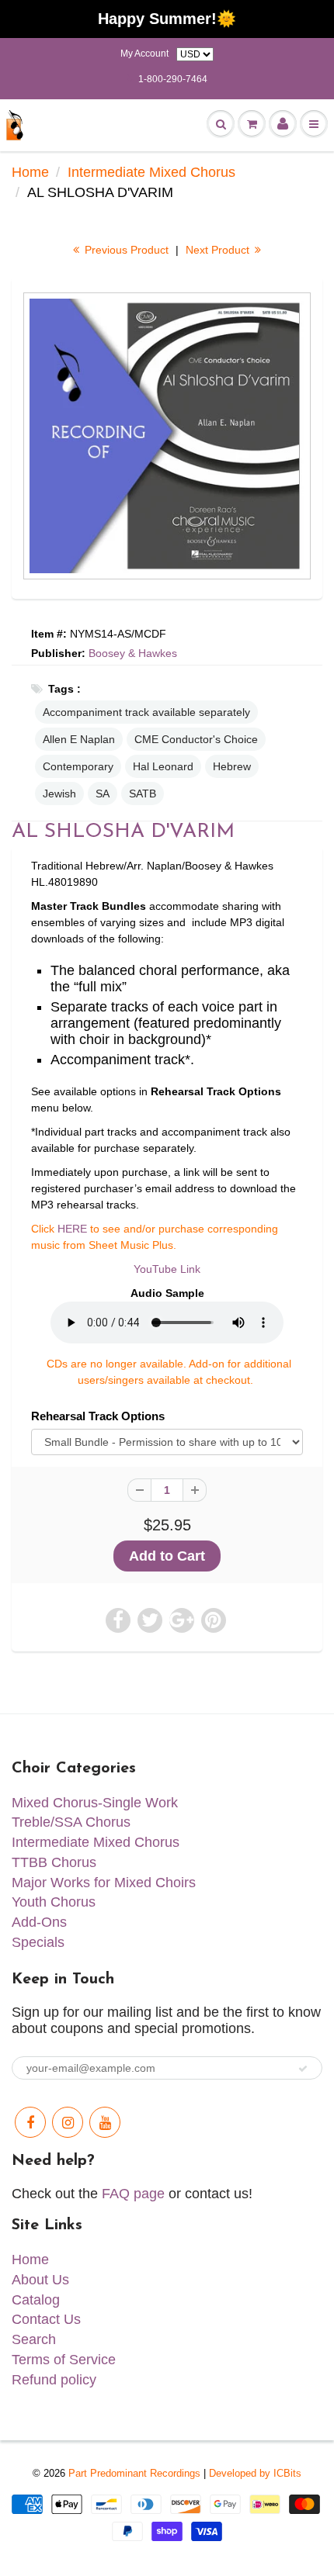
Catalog (36, 2300)
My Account (144, 54)
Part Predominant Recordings (134, 2473)
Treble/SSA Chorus (71, 1822)
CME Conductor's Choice (196, 739)
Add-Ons (39, 1922)
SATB (143, 794)
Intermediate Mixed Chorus (151, 172)
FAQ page (133, 2194)
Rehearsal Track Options (98, 1416)
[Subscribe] (303, 2069)
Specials (38, 1942)
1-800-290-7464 (173, 79)
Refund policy (54, 2380)
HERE (72, 1229)
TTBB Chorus (54, 1862)
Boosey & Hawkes (133, 653)
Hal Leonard (163, 766)
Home (30, 172)
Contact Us (46, 2319)
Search (34, 2339)
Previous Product (125, 250)
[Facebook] (30, 2122)
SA (103, 794)
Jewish (59, 794)
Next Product (219, 250)
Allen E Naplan (79, 739)
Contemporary (78, 766)
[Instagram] (68, 2122)
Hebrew (232, 766)
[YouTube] (105, 2122)
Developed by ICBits (255, 2473)
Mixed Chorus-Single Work (95, 1803)
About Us (40, 2280)
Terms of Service (64, 2360)
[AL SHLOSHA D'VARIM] (167, 436)
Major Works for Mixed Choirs (104, 1883)
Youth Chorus (54, 1902)
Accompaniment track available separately (146, 712)
